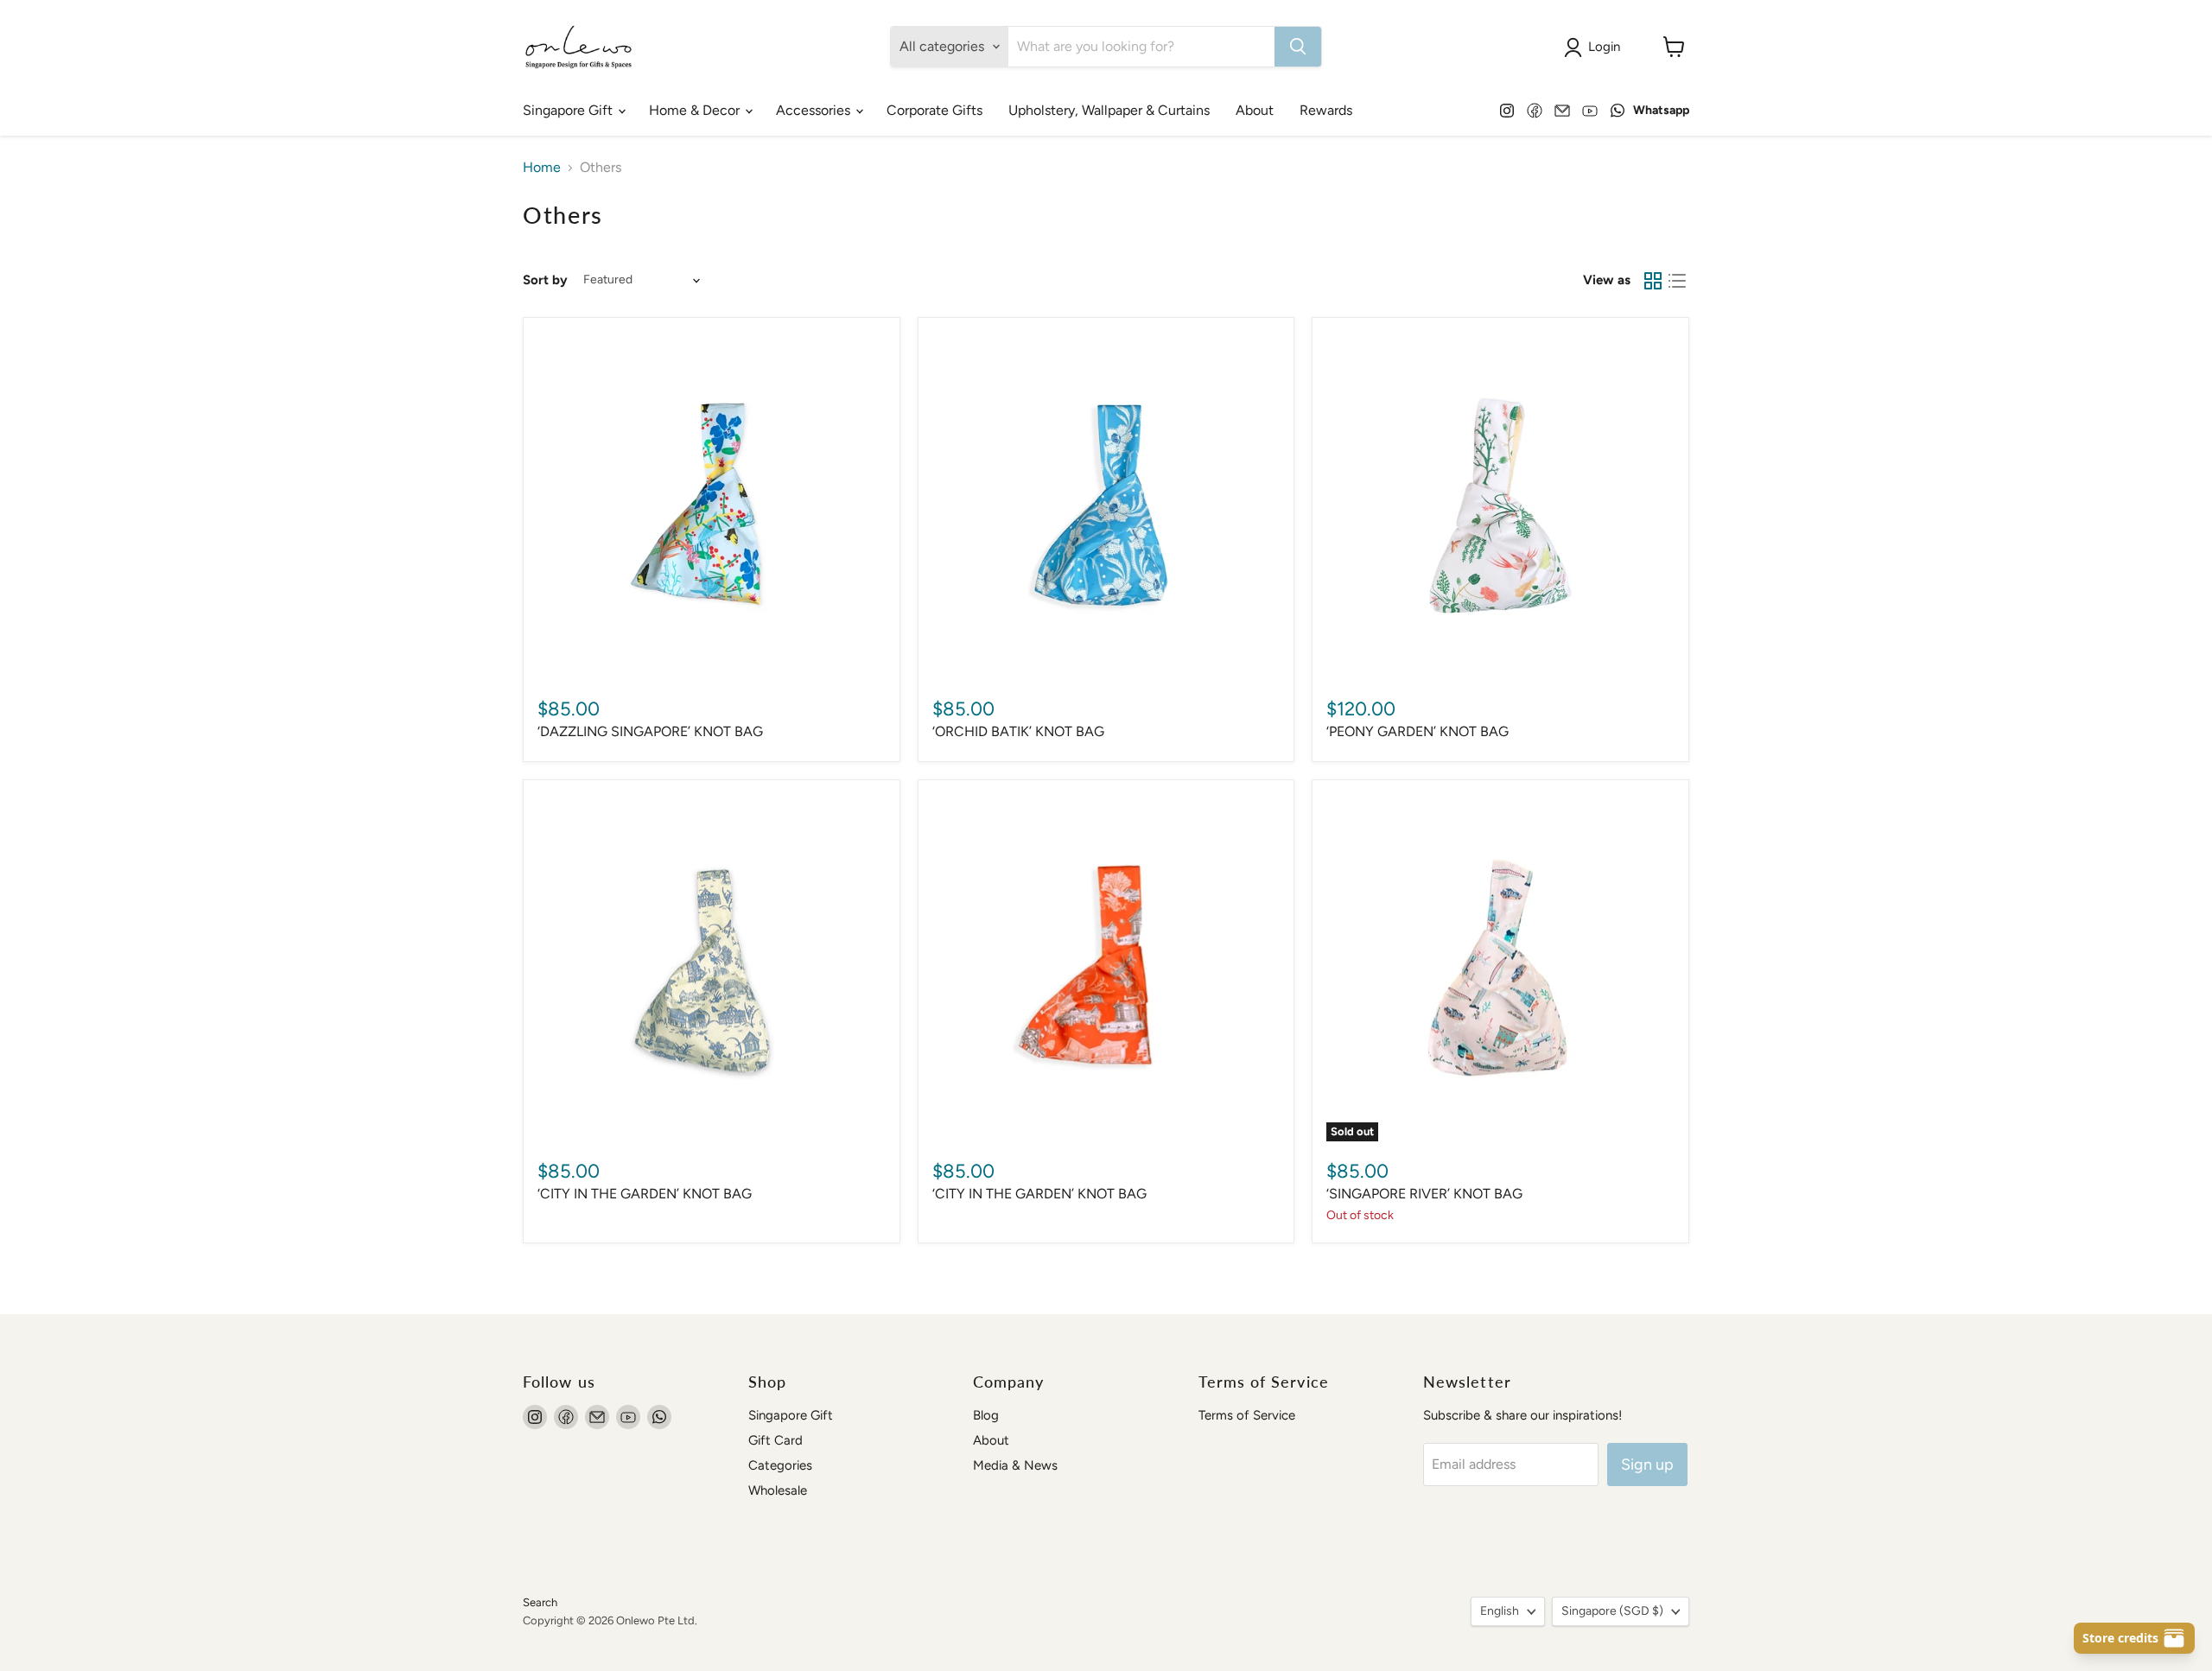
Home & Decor (696, 110)
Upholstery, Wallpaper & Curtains (1109, 110)
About (1255, 110)
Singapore (1612, 1611)
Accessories (815, 110)
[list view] (1677, 281)
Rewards (1326, 110)
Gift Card (775, 1440)
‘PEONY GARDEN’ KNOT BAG (1417, 731)
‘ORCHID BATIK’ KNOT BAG (1018, 731)
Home (542, 168)
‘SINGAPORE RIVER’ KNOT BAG (1424, 1194)
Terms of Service (1247, 1415)
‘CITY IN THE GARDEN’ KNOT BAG (645, 1194)
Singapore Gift (569, 110)
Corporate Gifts (934, 110)
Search (540, 1602)
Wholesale (778, 1490)
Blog (986, 1415)
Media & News (1015, 1465)
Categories (780, 1465)
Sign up (1647, 1465)
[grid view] (1653, 281)
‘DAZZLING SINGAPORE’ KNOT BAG (650, 731)
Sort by (545, 280)
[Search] (1298, 47)
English (1500, 1611)
